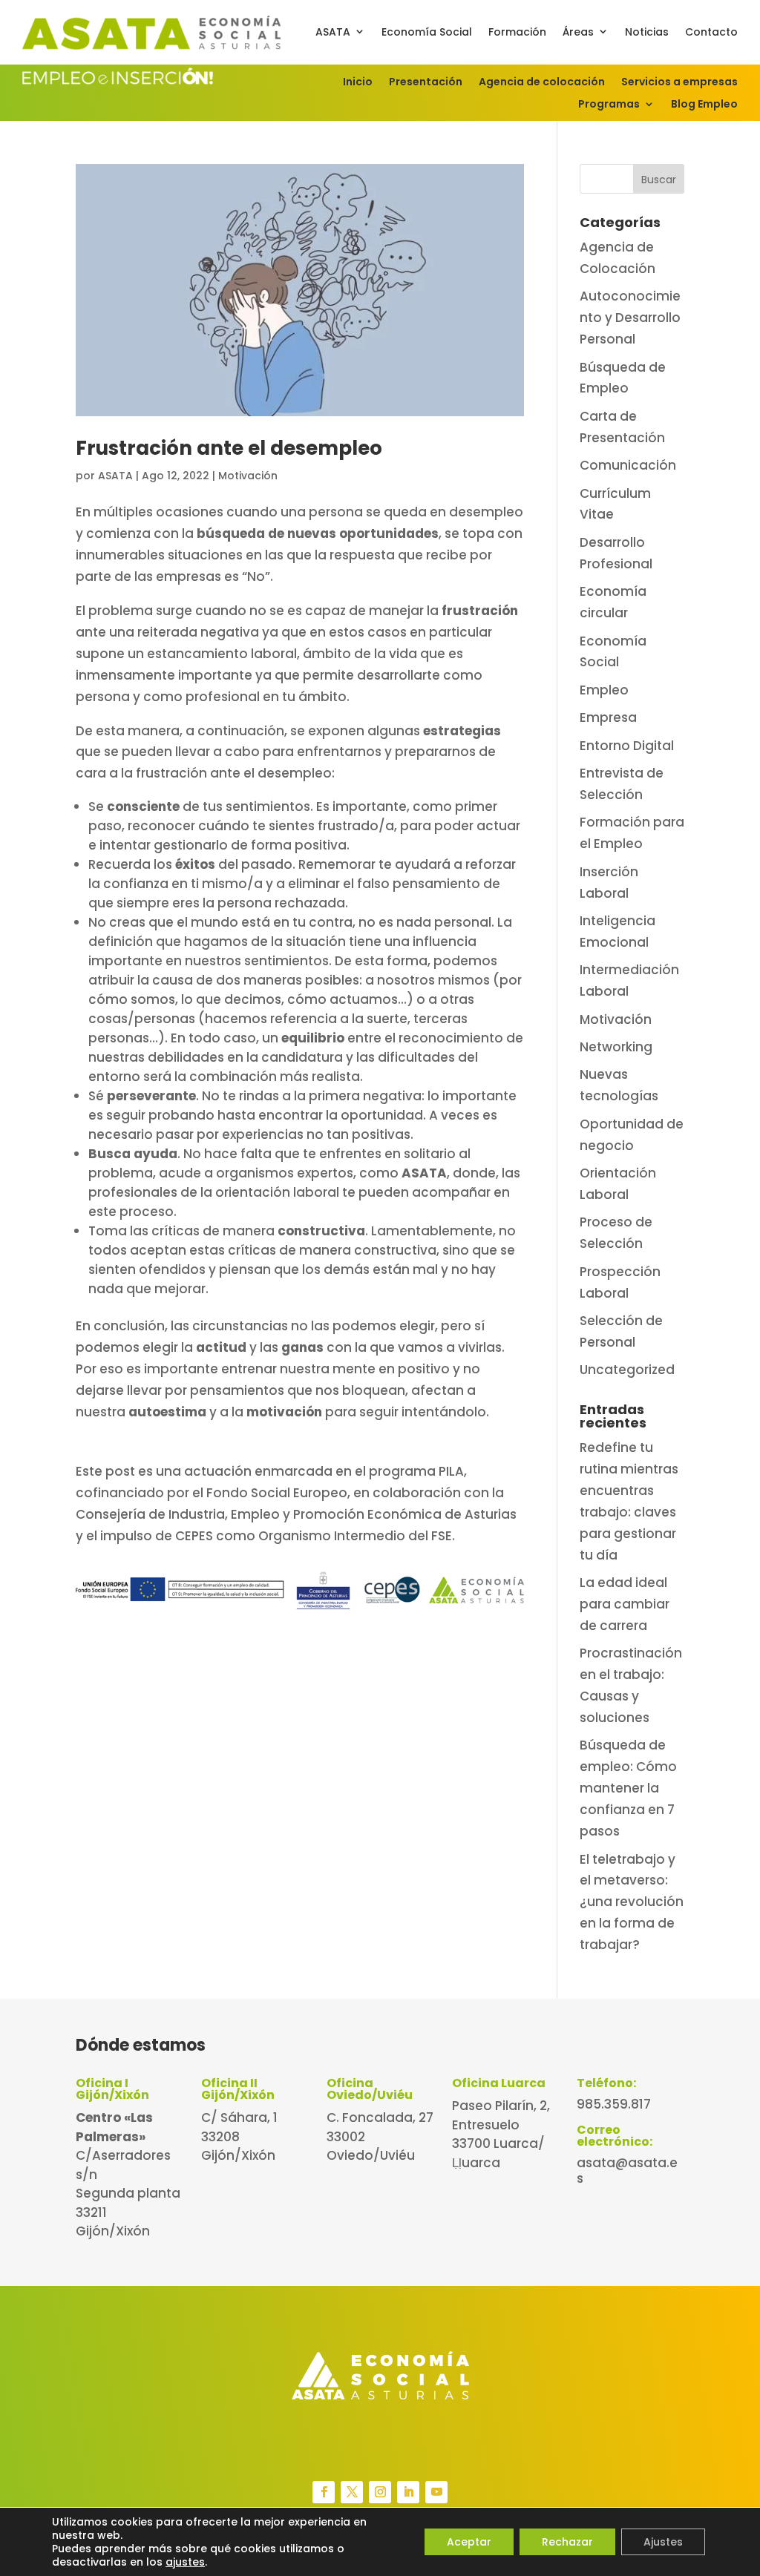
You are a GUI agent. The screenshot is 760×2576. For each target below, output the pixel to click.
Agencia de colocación (542, 83)
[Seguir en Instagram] (380, 2492)
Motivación (248, 476)
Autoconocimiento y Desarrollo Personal (630, 318)
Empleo (604, 690)
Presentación (426, 83)
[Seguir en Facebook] (324, 2492)
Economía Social (427, 32)
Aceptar (469, 2542)
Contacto (711, 32)
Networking (616, 1047)
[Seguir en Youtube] (436, 2492)
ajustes (185, 2562)
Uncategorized (627, 1370)
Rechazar (567, 2542)
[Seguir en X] (352, 2492)
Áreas (578, 32)
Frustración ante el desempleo (229, 448)
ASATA (333, 32)
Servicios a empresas (679, 83)
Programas (609, 105)
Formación (517, 32)
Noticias (647, 32)
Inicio (358, 83)
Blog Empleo (704, 105)
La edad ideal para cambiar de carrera (625, 1604)
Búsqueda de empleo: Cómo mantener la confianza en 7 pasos (628, 1788)
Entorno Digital (627, 746)
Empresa (608, 717)
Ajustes (663, 2542)
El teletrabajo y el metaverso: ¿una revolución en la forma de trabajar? (632, 1902)
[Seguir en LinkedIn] (408, 2492)
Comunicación (628, 465)
